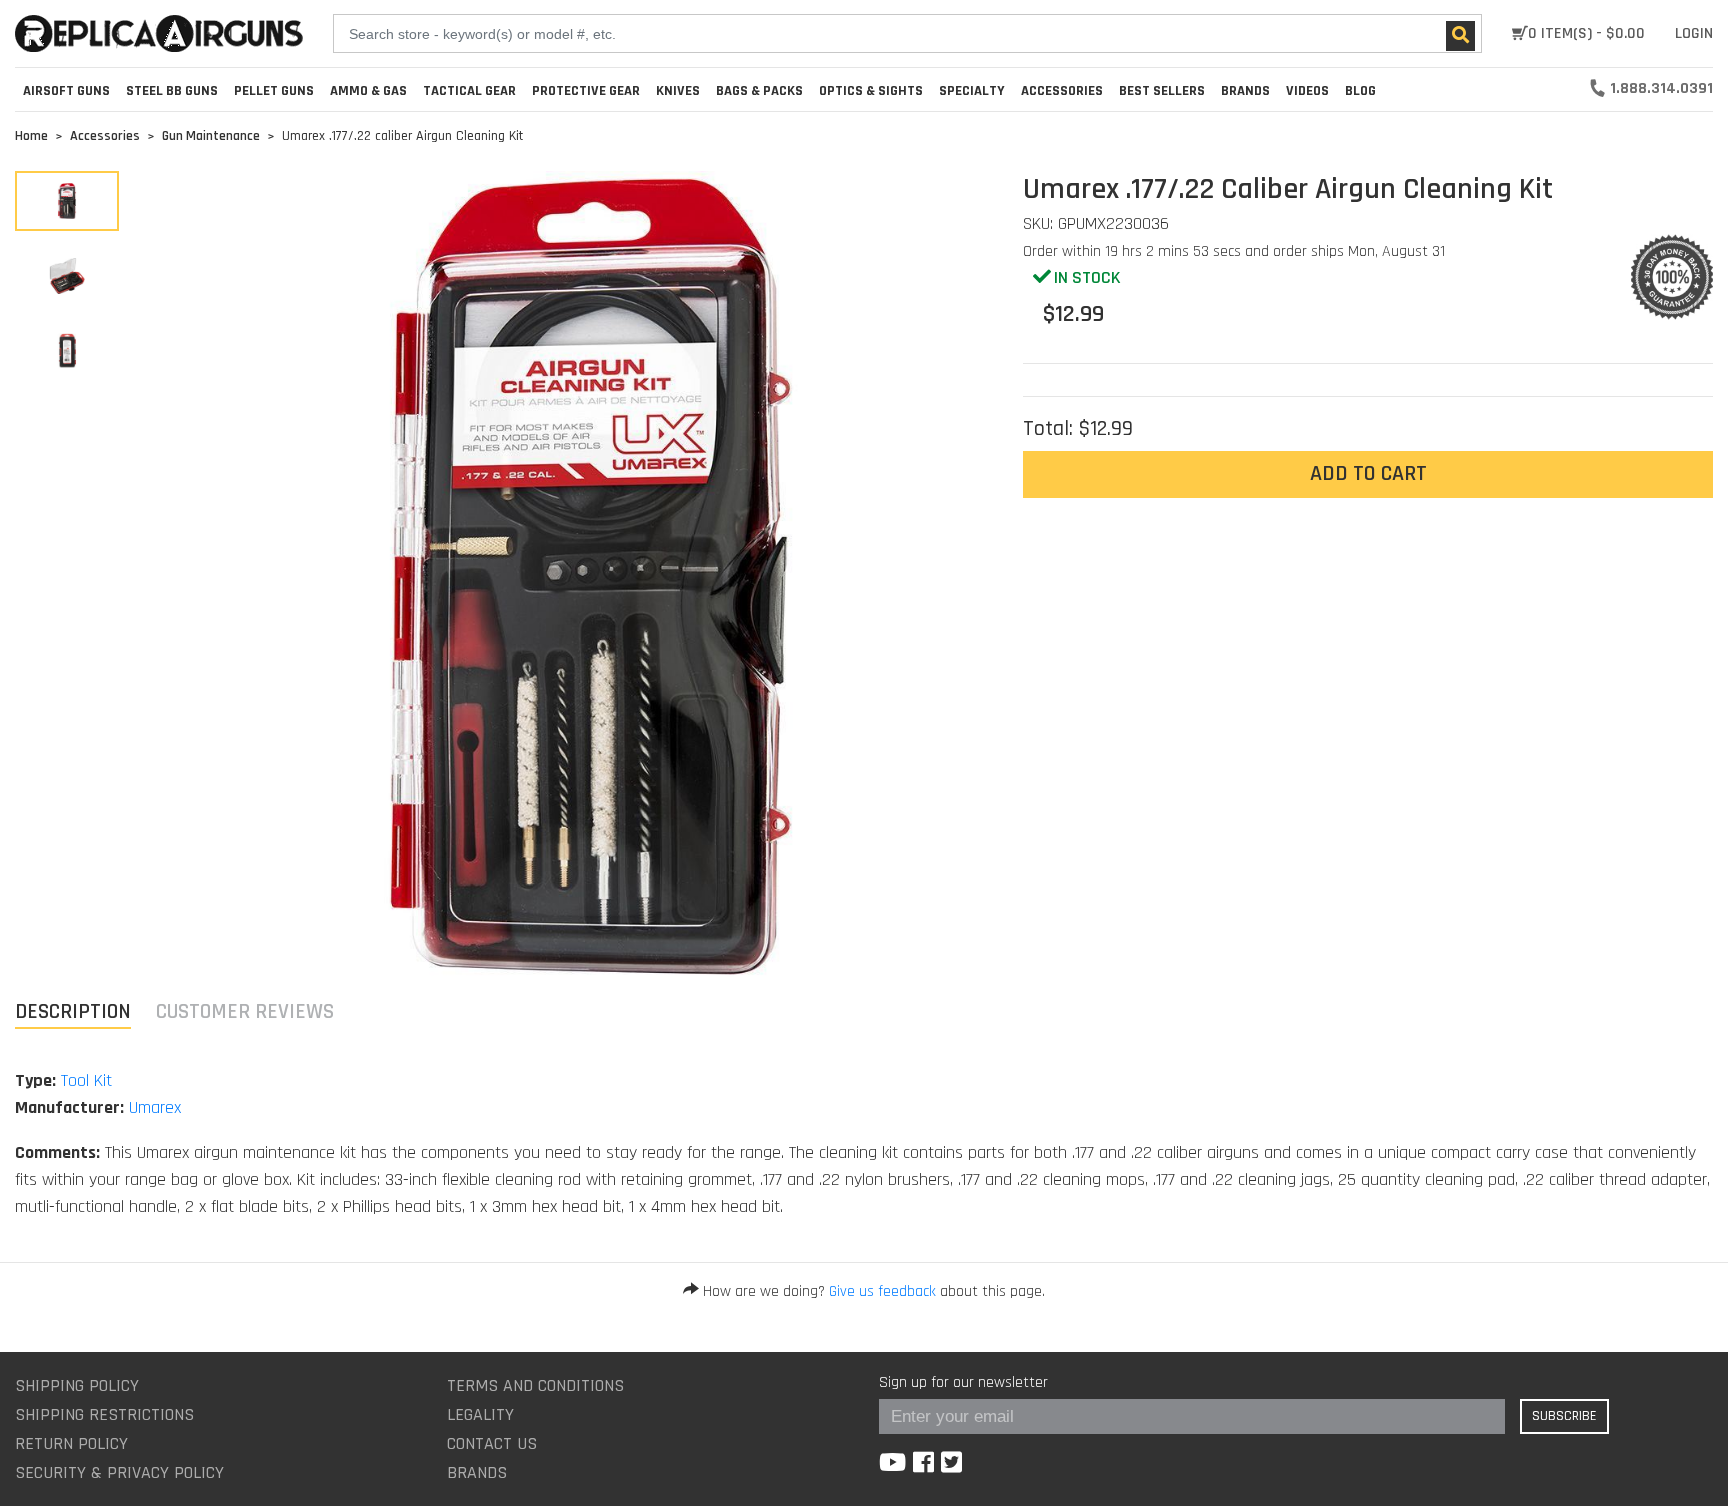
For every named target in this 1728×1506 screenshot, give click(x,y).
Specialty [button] (972, 91)
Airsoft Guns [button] (66, 91)
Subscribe (1564, 1416)
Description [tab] (73, 1011)
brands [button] (1245, 91)
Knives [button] (678, 91)
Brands (477, 1472)
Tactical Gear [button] (469, 91)
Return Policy (71, 1443)
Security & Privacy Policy (119, 1472)
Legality (480, 1414)
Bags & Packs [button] (759, 91)
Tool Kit (86, 1080)
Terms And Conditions (535, 1385)
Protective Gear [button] (586, 91)
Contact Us (492, 1443)
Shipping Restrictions (104, 1414)
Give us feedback (882, 1291)
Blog (1360, 91)
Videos (1307, 91)
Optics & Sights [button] (871, 91)
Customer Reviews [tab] (245, 1011)
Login (1694, 33)
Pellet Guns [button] (274, 91)
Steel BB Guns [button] (172, 91)
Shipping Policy (77, 1385)
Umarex (155, 1107)
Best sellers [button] (1162, 91)
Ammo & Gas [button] (368, 91)
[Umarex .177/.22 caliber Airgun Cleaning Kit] (67, 201)
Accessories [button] (1062, 91)
